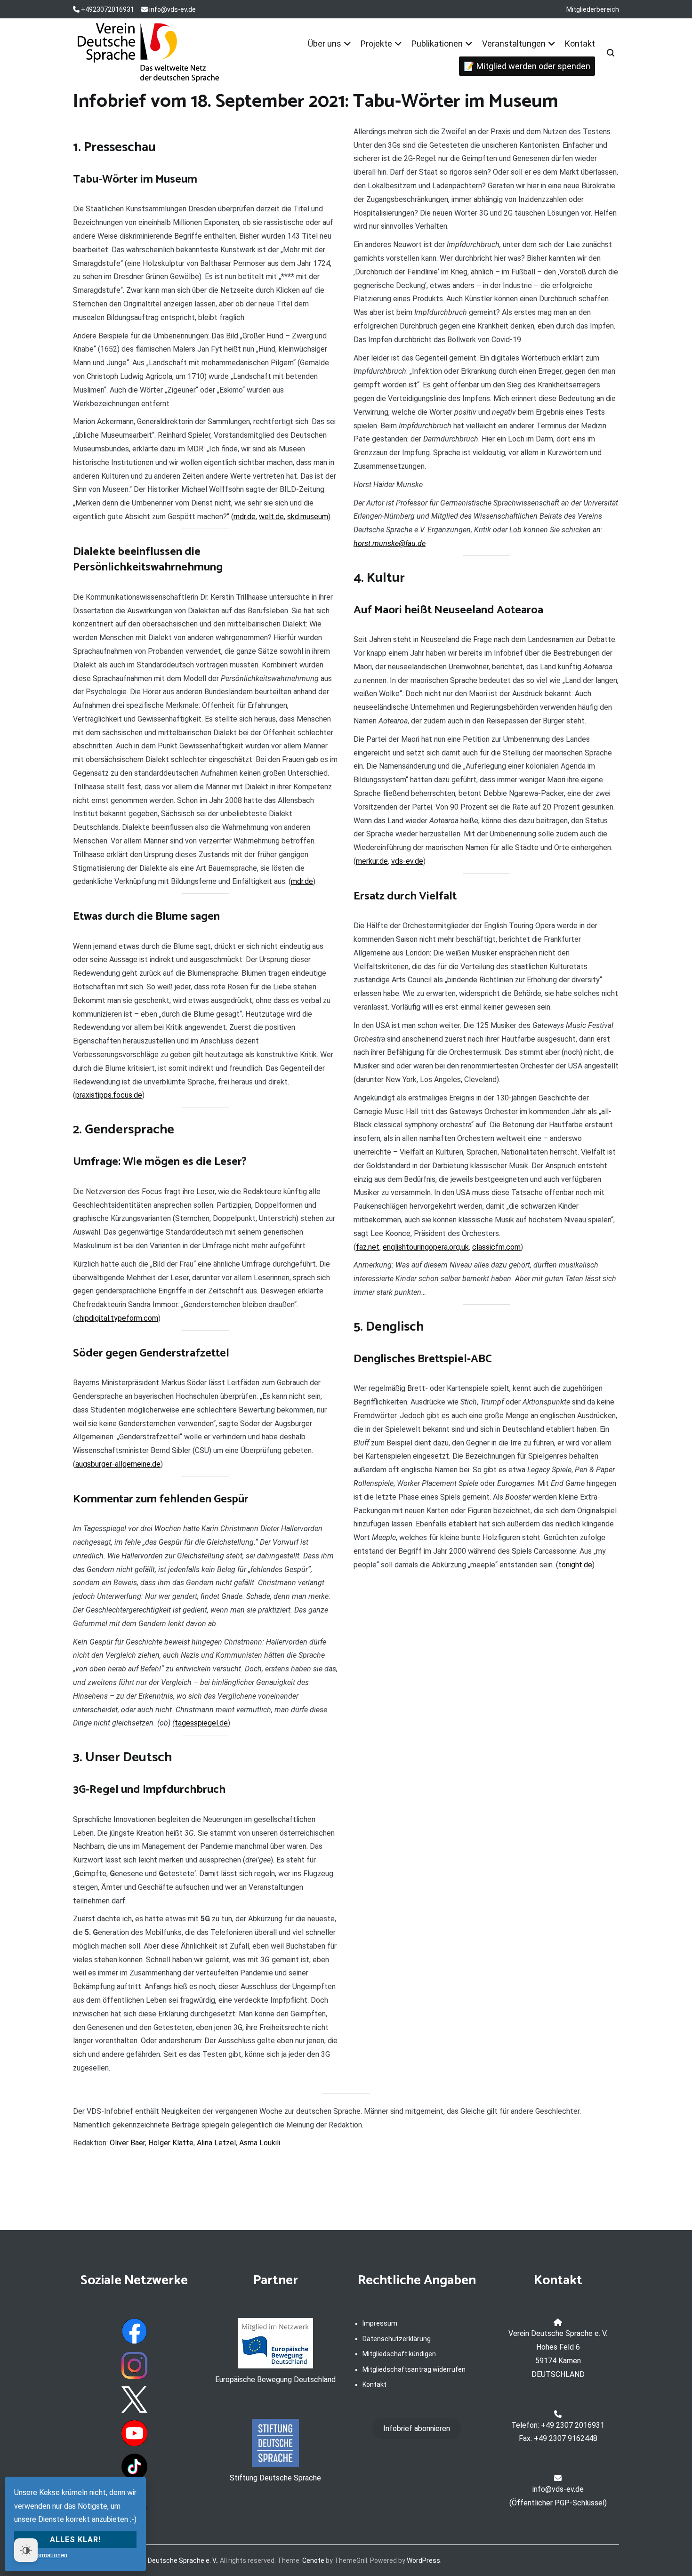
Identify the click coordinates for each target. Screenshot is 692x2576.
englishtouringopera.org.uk (426, 1247)
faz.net (368, 1247)
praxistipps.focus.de (109, 1095)
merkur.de (372, 861)
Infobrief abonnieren (417, 2428)
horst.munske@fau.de (390, 543)
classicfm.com (496, 1247)
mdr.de (245, 517)
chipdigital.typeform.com (117, 1318)
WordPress (423, 2560)
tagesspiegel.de (201, 1723)
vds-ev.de (407, 861)
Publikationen (437, 44)
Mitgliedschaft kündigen (399, 2354)
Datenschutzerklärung (397, 2339)
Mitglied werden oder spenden (533, 66)
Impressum (380, 2323)
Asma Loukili (260, 2143)
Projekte (376, 44)
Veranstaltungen (514, 44)
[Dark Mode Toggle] (26, 2550)
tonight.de (575, 1565)
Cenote (313, 2560)
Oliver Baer (127, 2143)
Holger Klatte (171, 2143)
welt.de (271, 517)
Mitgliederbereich (593, 9)
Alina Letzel (216, 2143)
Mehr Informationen (41, 2555)
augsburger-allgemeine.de (118, 1464)
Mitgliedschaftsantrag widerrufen (414, 2369)
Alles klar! (75, 2540)
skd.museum (308, 517)
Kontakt (580, 44)
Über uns (325, 44)
